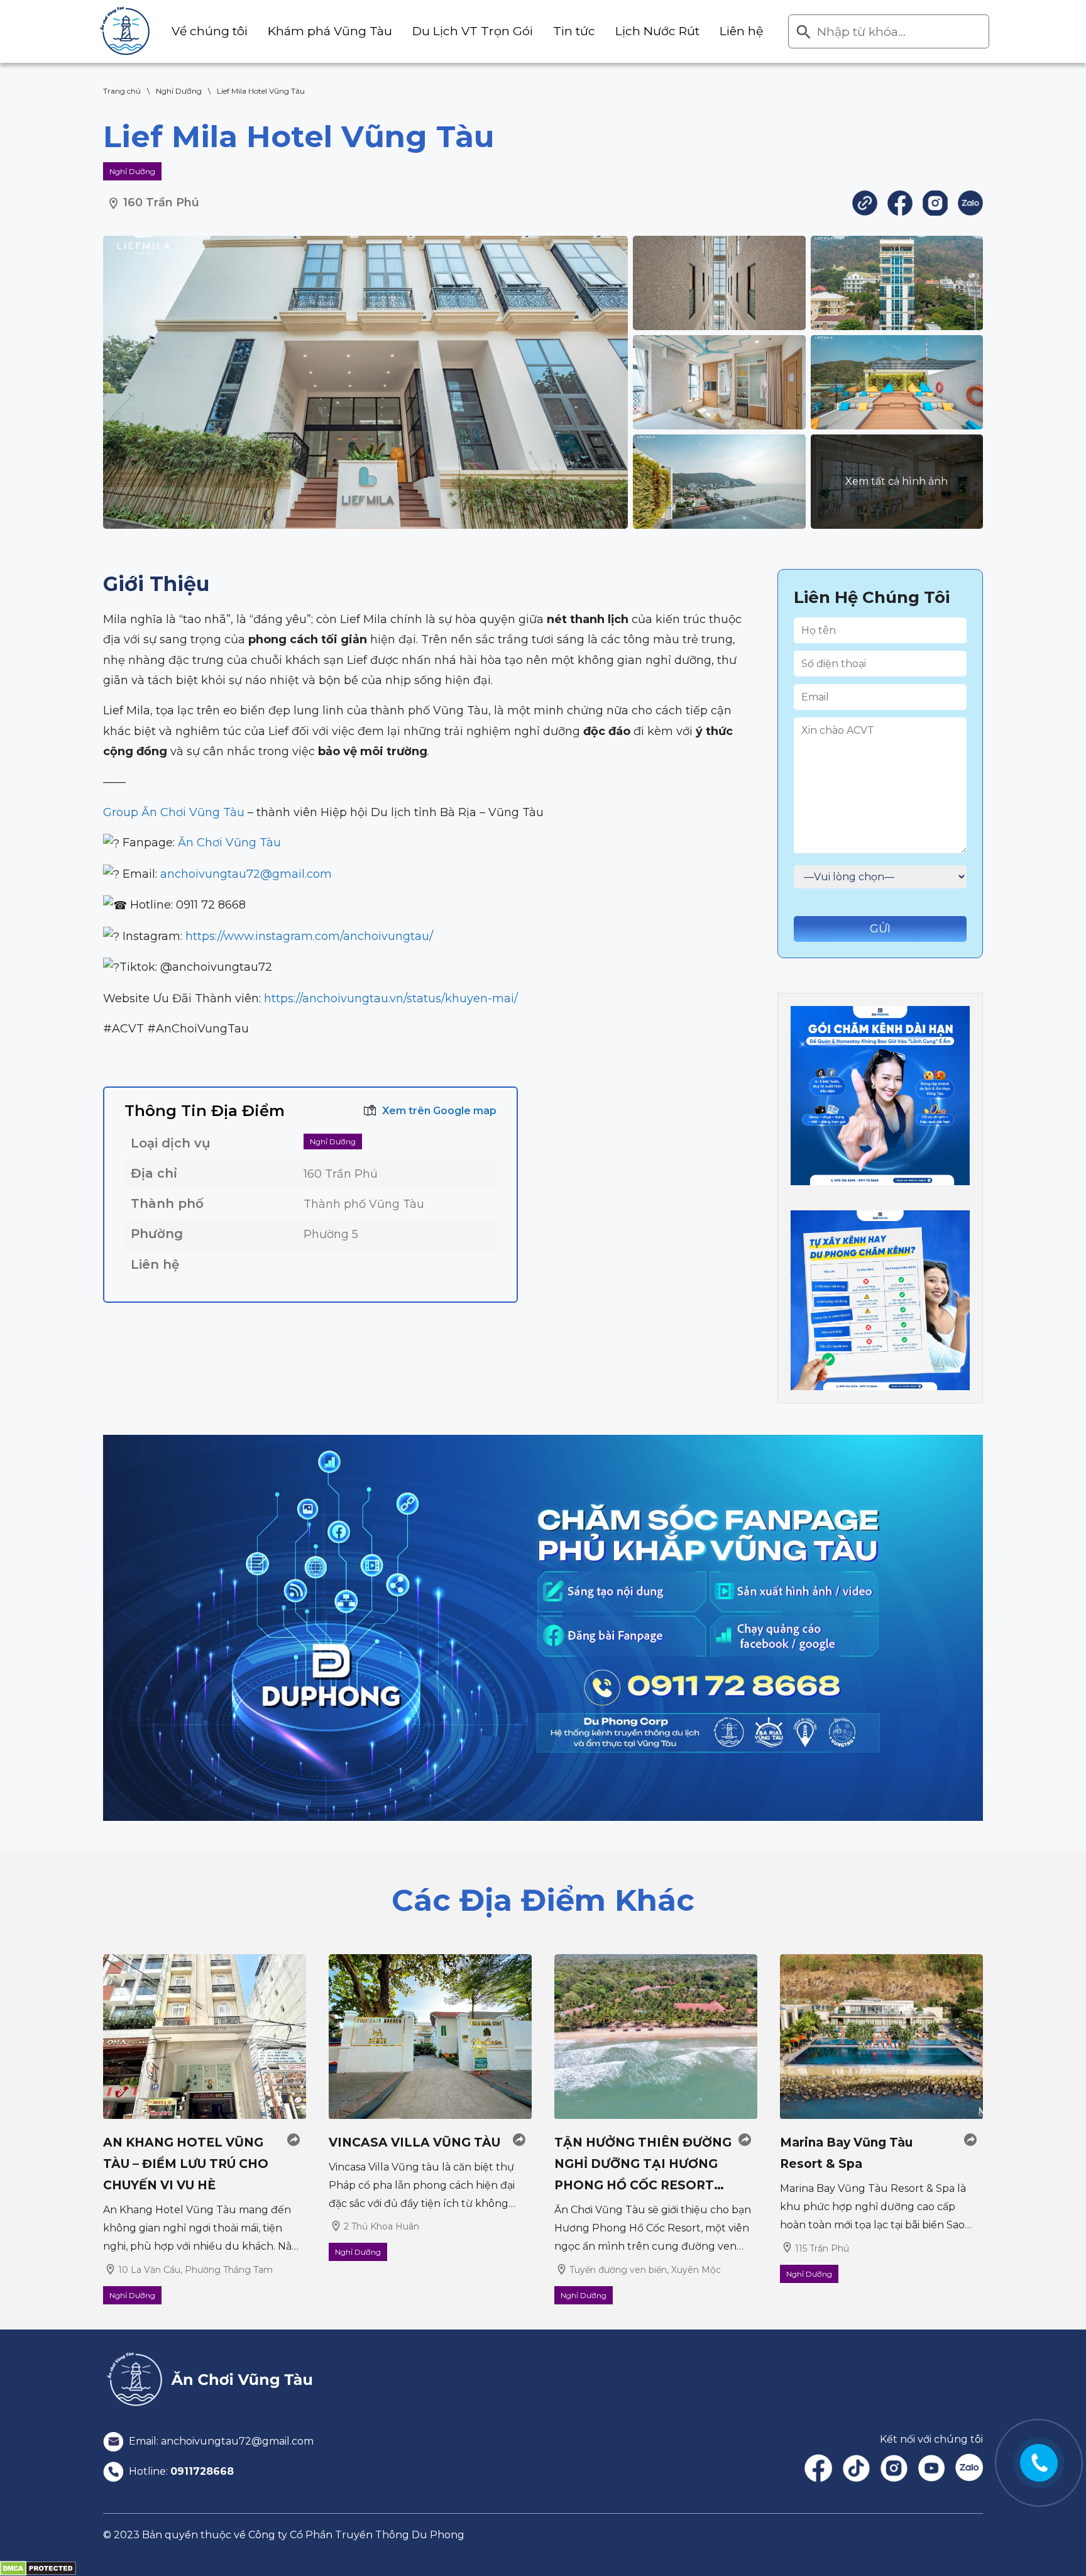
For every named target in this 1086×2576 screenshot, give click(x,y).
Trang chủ (122, 91)
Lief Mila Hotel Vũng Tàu (261, 91)
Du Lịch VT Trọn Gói (473, 31)
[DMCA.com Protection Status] (38, 2568)
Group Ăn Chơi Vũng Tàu (174, 812)
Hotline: (180, 2471)
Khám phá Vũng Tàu (330, 31)
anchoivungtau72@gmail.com (246, 874)
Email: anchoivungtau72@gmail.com (220, 2441)
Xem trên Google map (439, 1111)
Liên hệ (741, 31)
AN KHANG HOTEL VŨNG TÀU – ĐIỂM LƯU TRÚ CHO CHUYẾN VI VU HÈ (186, 2164)
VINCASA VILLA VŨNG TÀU (414, 2142)
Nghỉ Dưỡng (179, 91)
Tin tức (574, 31)
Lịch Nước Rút (657, 31)
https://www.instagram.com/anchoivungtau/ (309, 936)
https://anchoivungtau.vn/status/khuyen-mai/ (391, 998)
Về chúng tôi (210, 31)
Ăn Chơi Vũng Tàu (229, 843)
